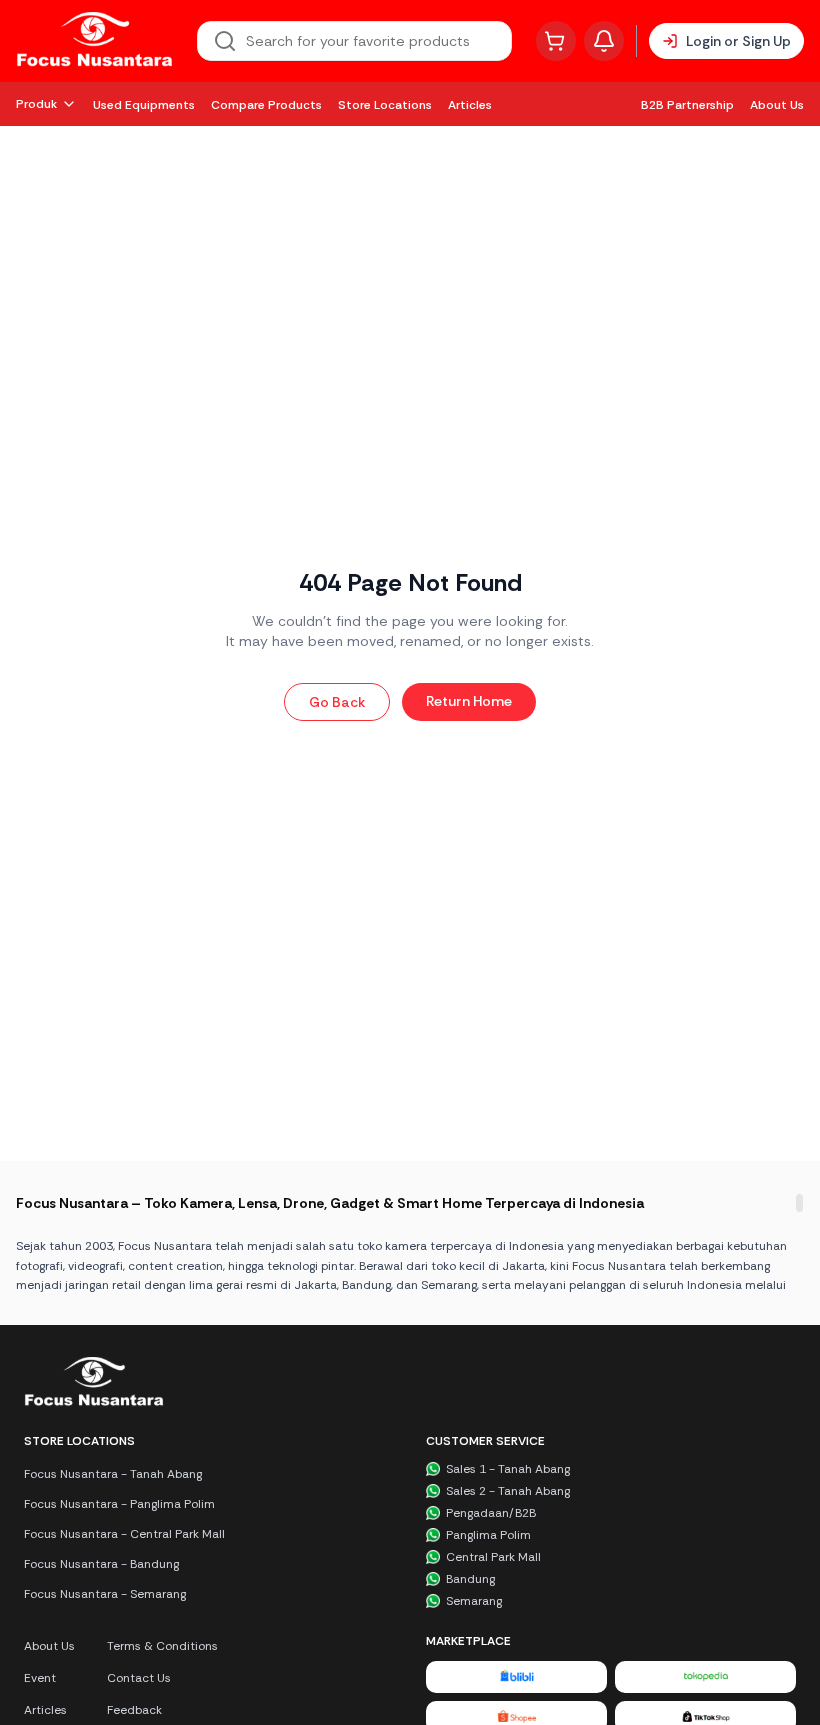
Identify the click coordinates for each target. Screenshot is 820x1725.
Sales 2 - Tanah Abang (508, 1491)
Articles (470, 105)
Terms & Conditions (162, 1646)
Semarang (474, 1601)
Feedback (134, 1710)
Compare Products (266, 105)
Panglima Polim (488, 1535)
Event (40, 1678)
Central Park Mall (493, 1557)
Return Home (469, 701)
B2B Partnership (687, 105)
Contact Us (139, 1678)
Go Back (337, 702)
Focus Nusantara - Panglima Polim (119, 1504)
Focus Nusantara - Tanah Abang (113, 1474)
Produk (36, 104)
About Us (777, 105)
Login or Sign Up (738, 41)
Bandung (470, 1579)
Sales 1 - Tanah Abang (508, 1469)
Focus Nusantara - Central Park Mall (124, 1534)
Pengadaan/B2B (491, 1513)
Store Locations (385, 105)
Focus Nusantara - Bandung (101, 1564)
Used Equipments (144, 105)
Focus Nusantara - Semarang (105, 1594)
